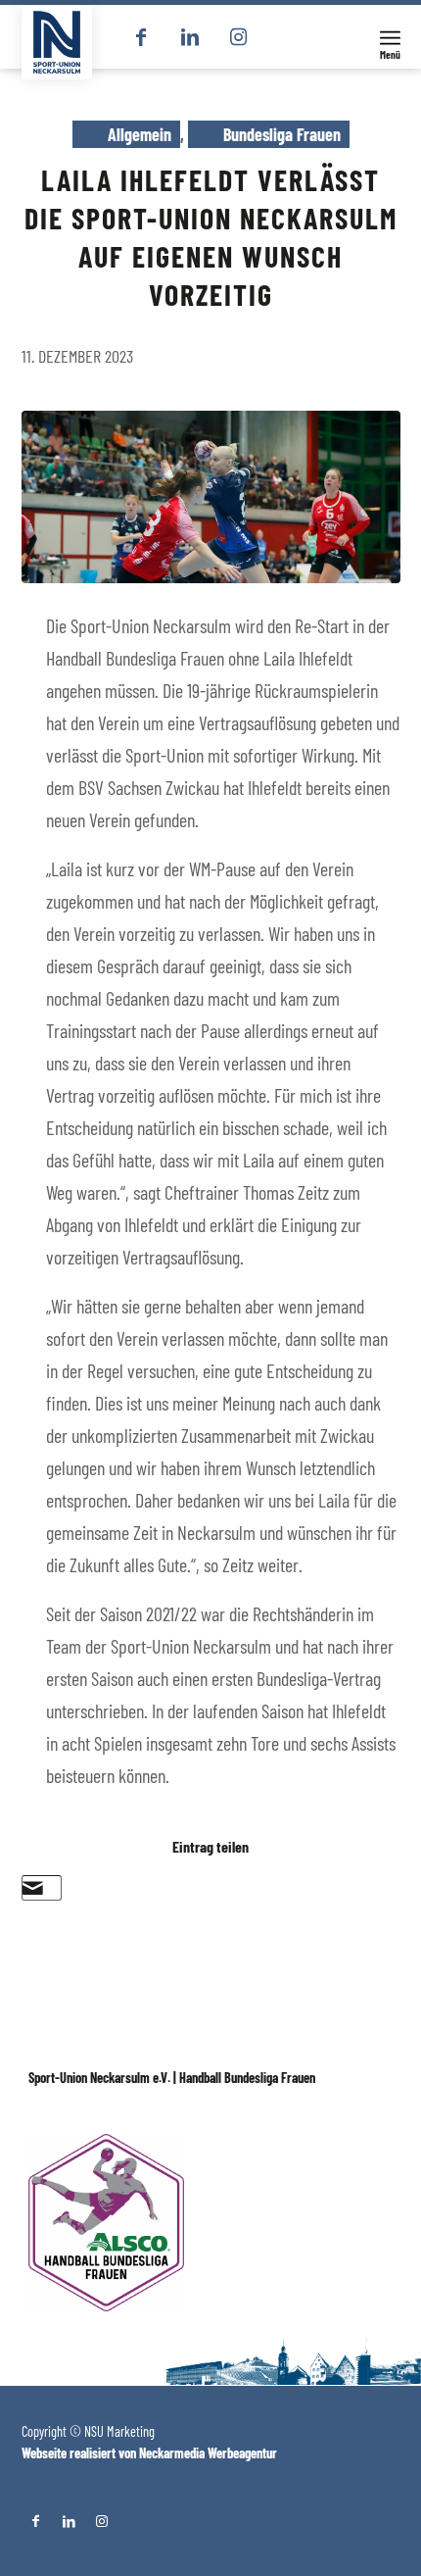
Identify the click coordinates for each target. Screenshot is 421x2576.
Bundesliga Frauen (282, 134)
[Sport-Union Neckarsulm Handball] (57, 42)
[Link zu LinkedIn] (190, 37)
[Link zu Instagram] (239, 37)
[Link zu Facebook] (141, 37)
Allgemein (140, 134)
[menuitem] (390, 37)
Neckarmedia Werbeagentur (208, 2453)
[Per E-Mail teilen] (33, 1888)
